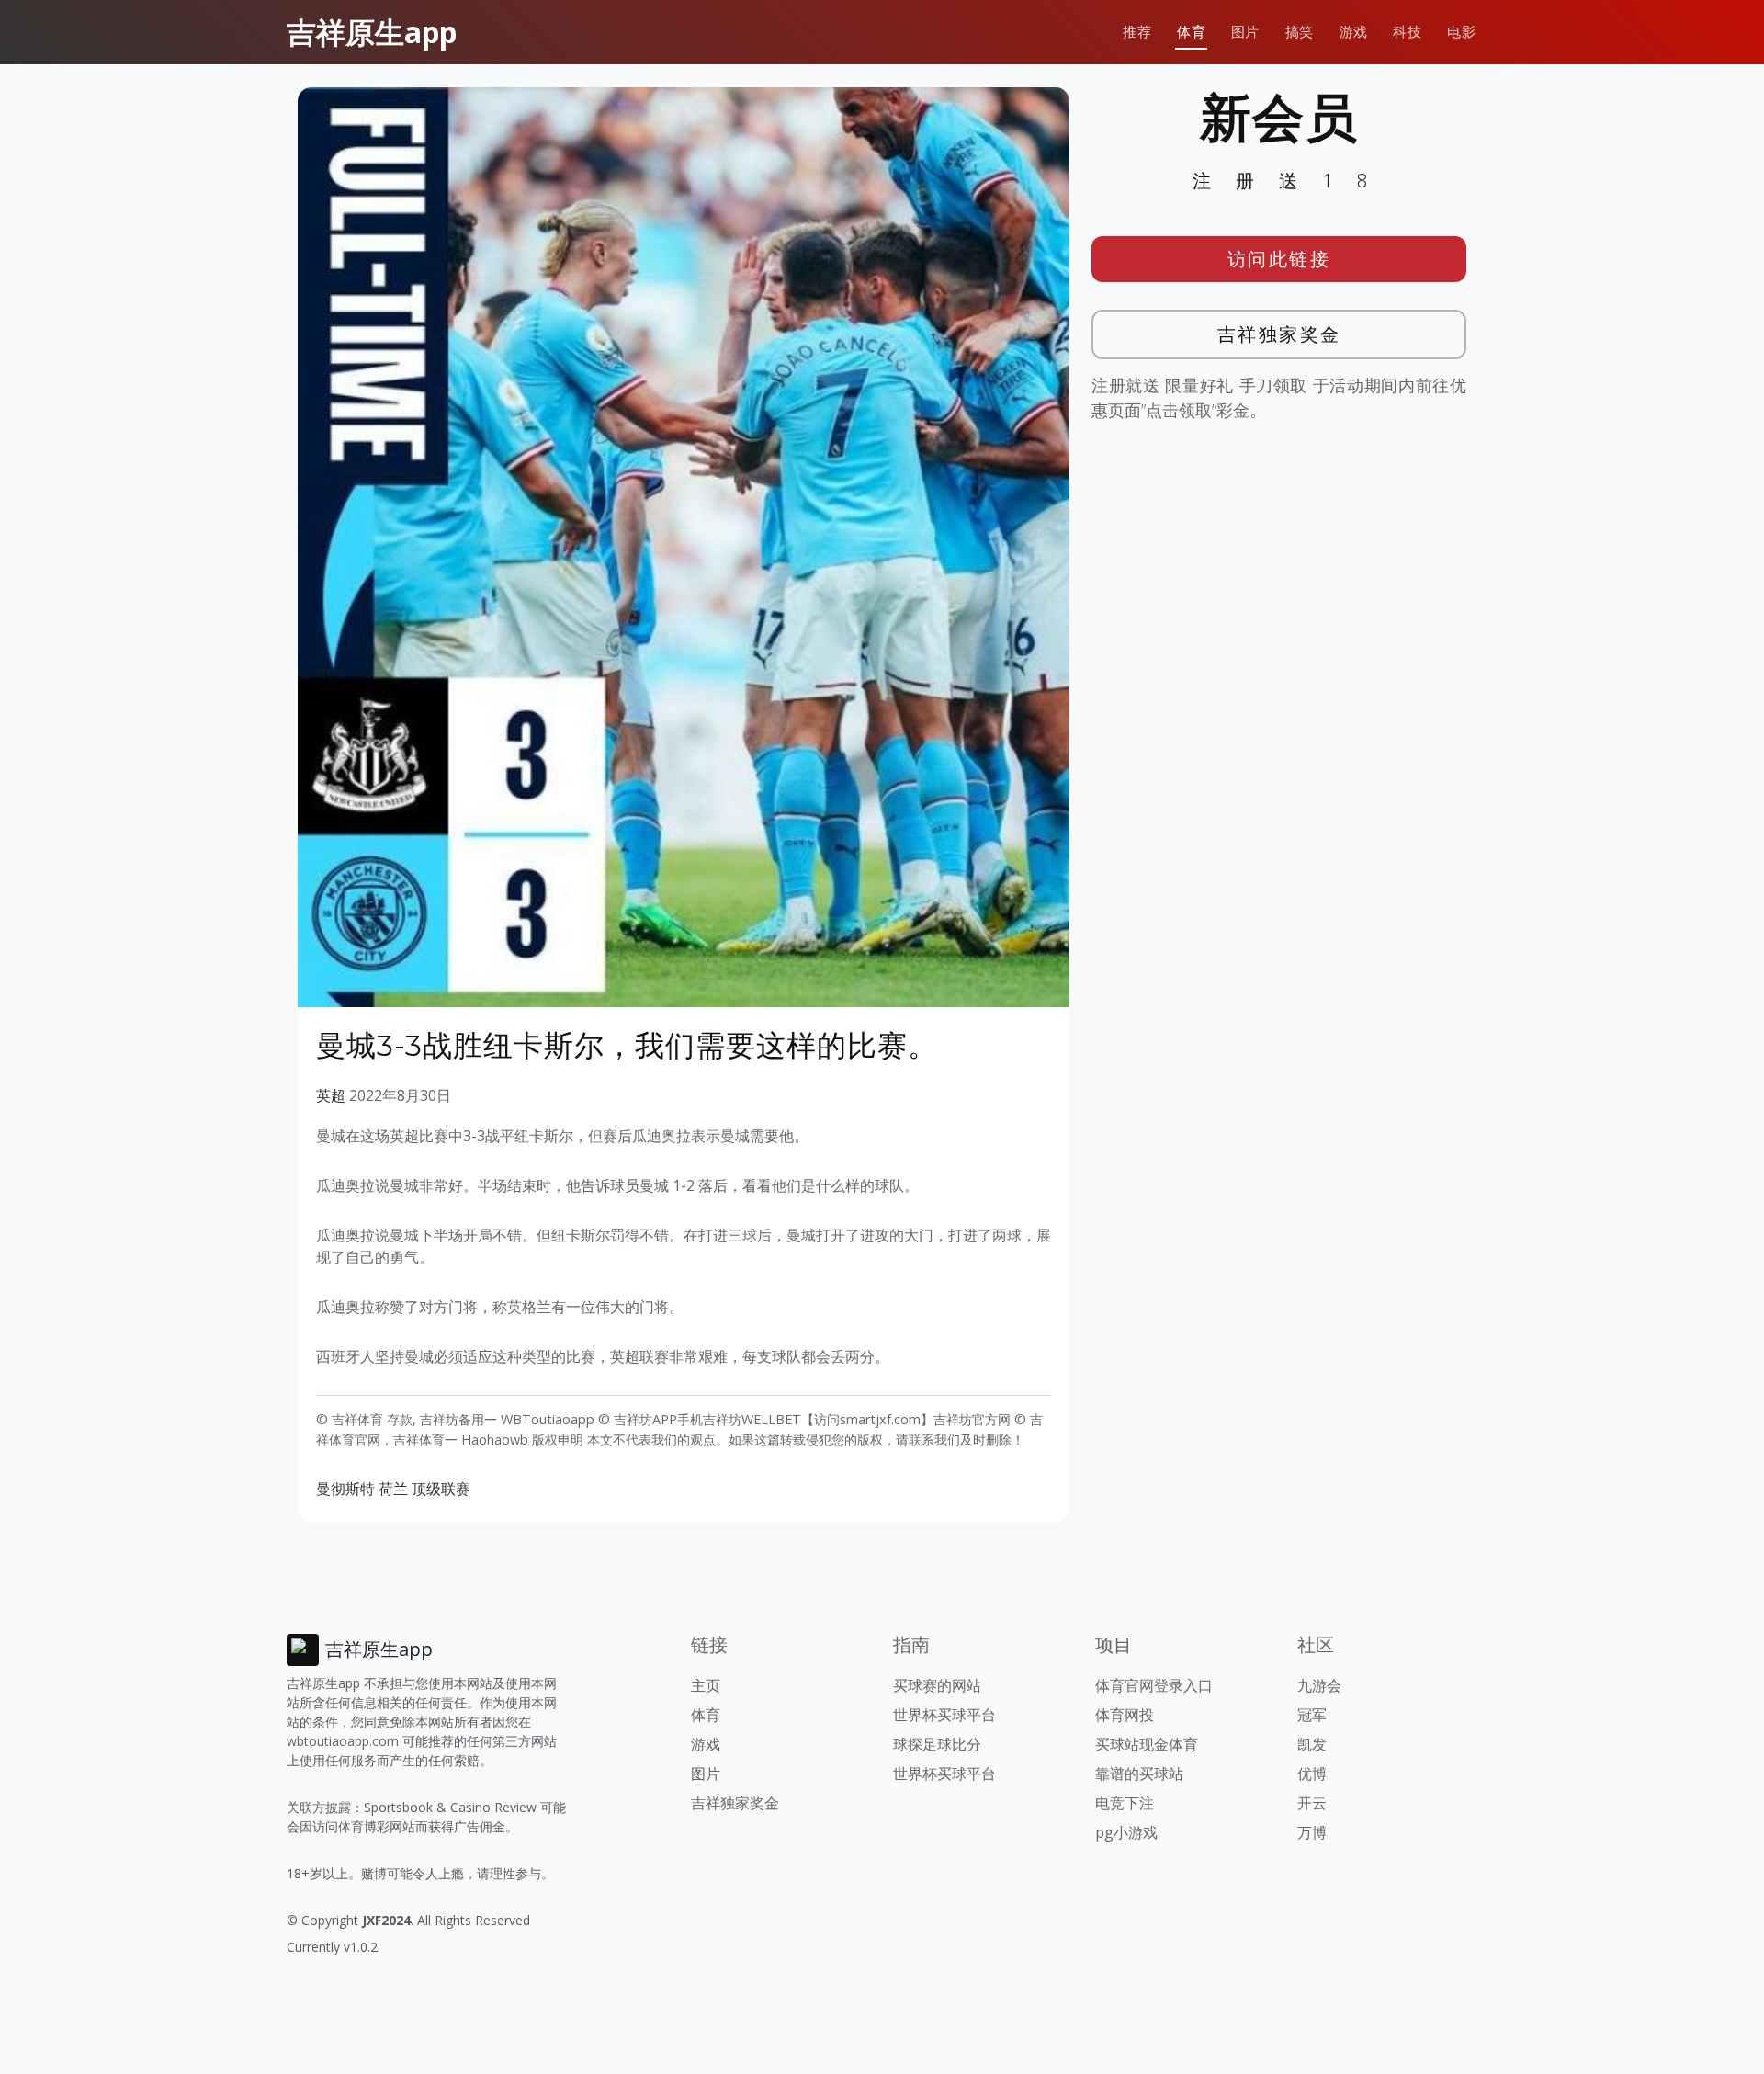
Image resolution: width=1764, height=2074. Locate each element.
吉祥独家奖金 (1279, 334)
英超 (331, 1095)
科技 (1407, 32)
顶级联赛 (441, 1489)
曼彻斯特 (345, 1489)
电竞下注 (1125, 1803)
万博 (1312, 1832)
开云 (1312, 1803)
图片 (1245, 32)
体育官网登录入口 (1154, 1685)
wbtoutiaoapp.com (343, 1741)
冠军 (1312, 1715)
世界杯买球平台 (944, 1715)
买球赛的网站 (937, 1685)
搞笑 (1300, 32)
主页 (706, 1685)
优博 (1312, 1774)
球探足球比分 (937, 1744)
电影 (1461, 32)
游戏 (1354, 32)
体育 (1191, 32)
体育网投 (1125, 1715)
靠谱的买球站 (1139, 1774)
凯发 (1312, 1744)
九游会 (1319, 1685)
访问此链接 (1279, 259)
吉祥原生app (372, 32)
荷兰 (393, 1489)
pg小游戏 (1126, 1832)
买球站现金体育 (1147, 1744)
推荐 (1137, 32)
